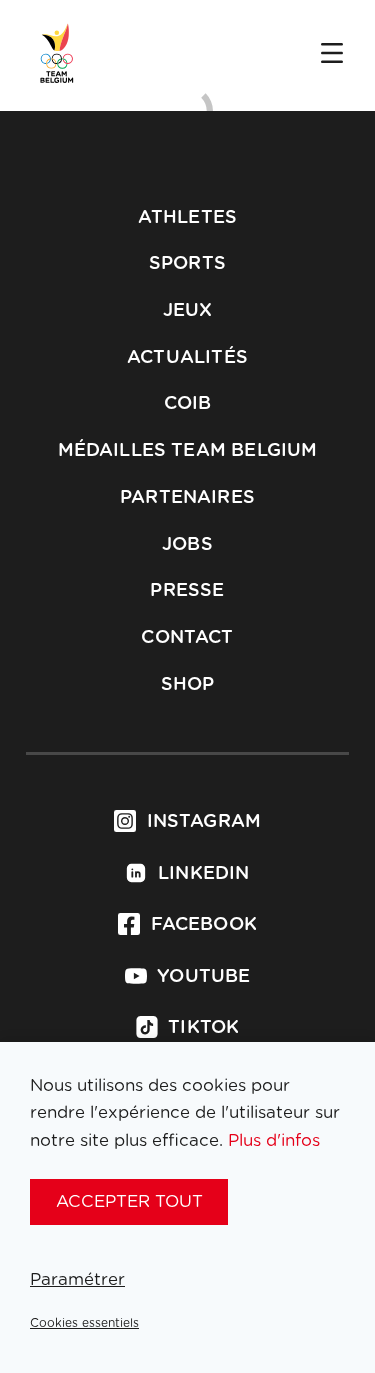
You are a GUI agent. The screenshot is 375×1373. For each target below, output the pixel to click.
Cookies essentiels (84, 1323)
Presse (187, 591)
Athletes (187, 218)
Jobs (187, 545)
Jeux (188, 311)
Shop (188, 685)
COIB (188, 404)
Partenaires (187, 498)
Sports (187, 264)
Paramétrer (77, 1279)
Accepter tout (129, 1201)
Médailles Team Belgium (188, 451)
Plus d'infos (274, 1140)
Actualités (187, 358)
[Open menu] (332, 55)
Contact (187, 638)
